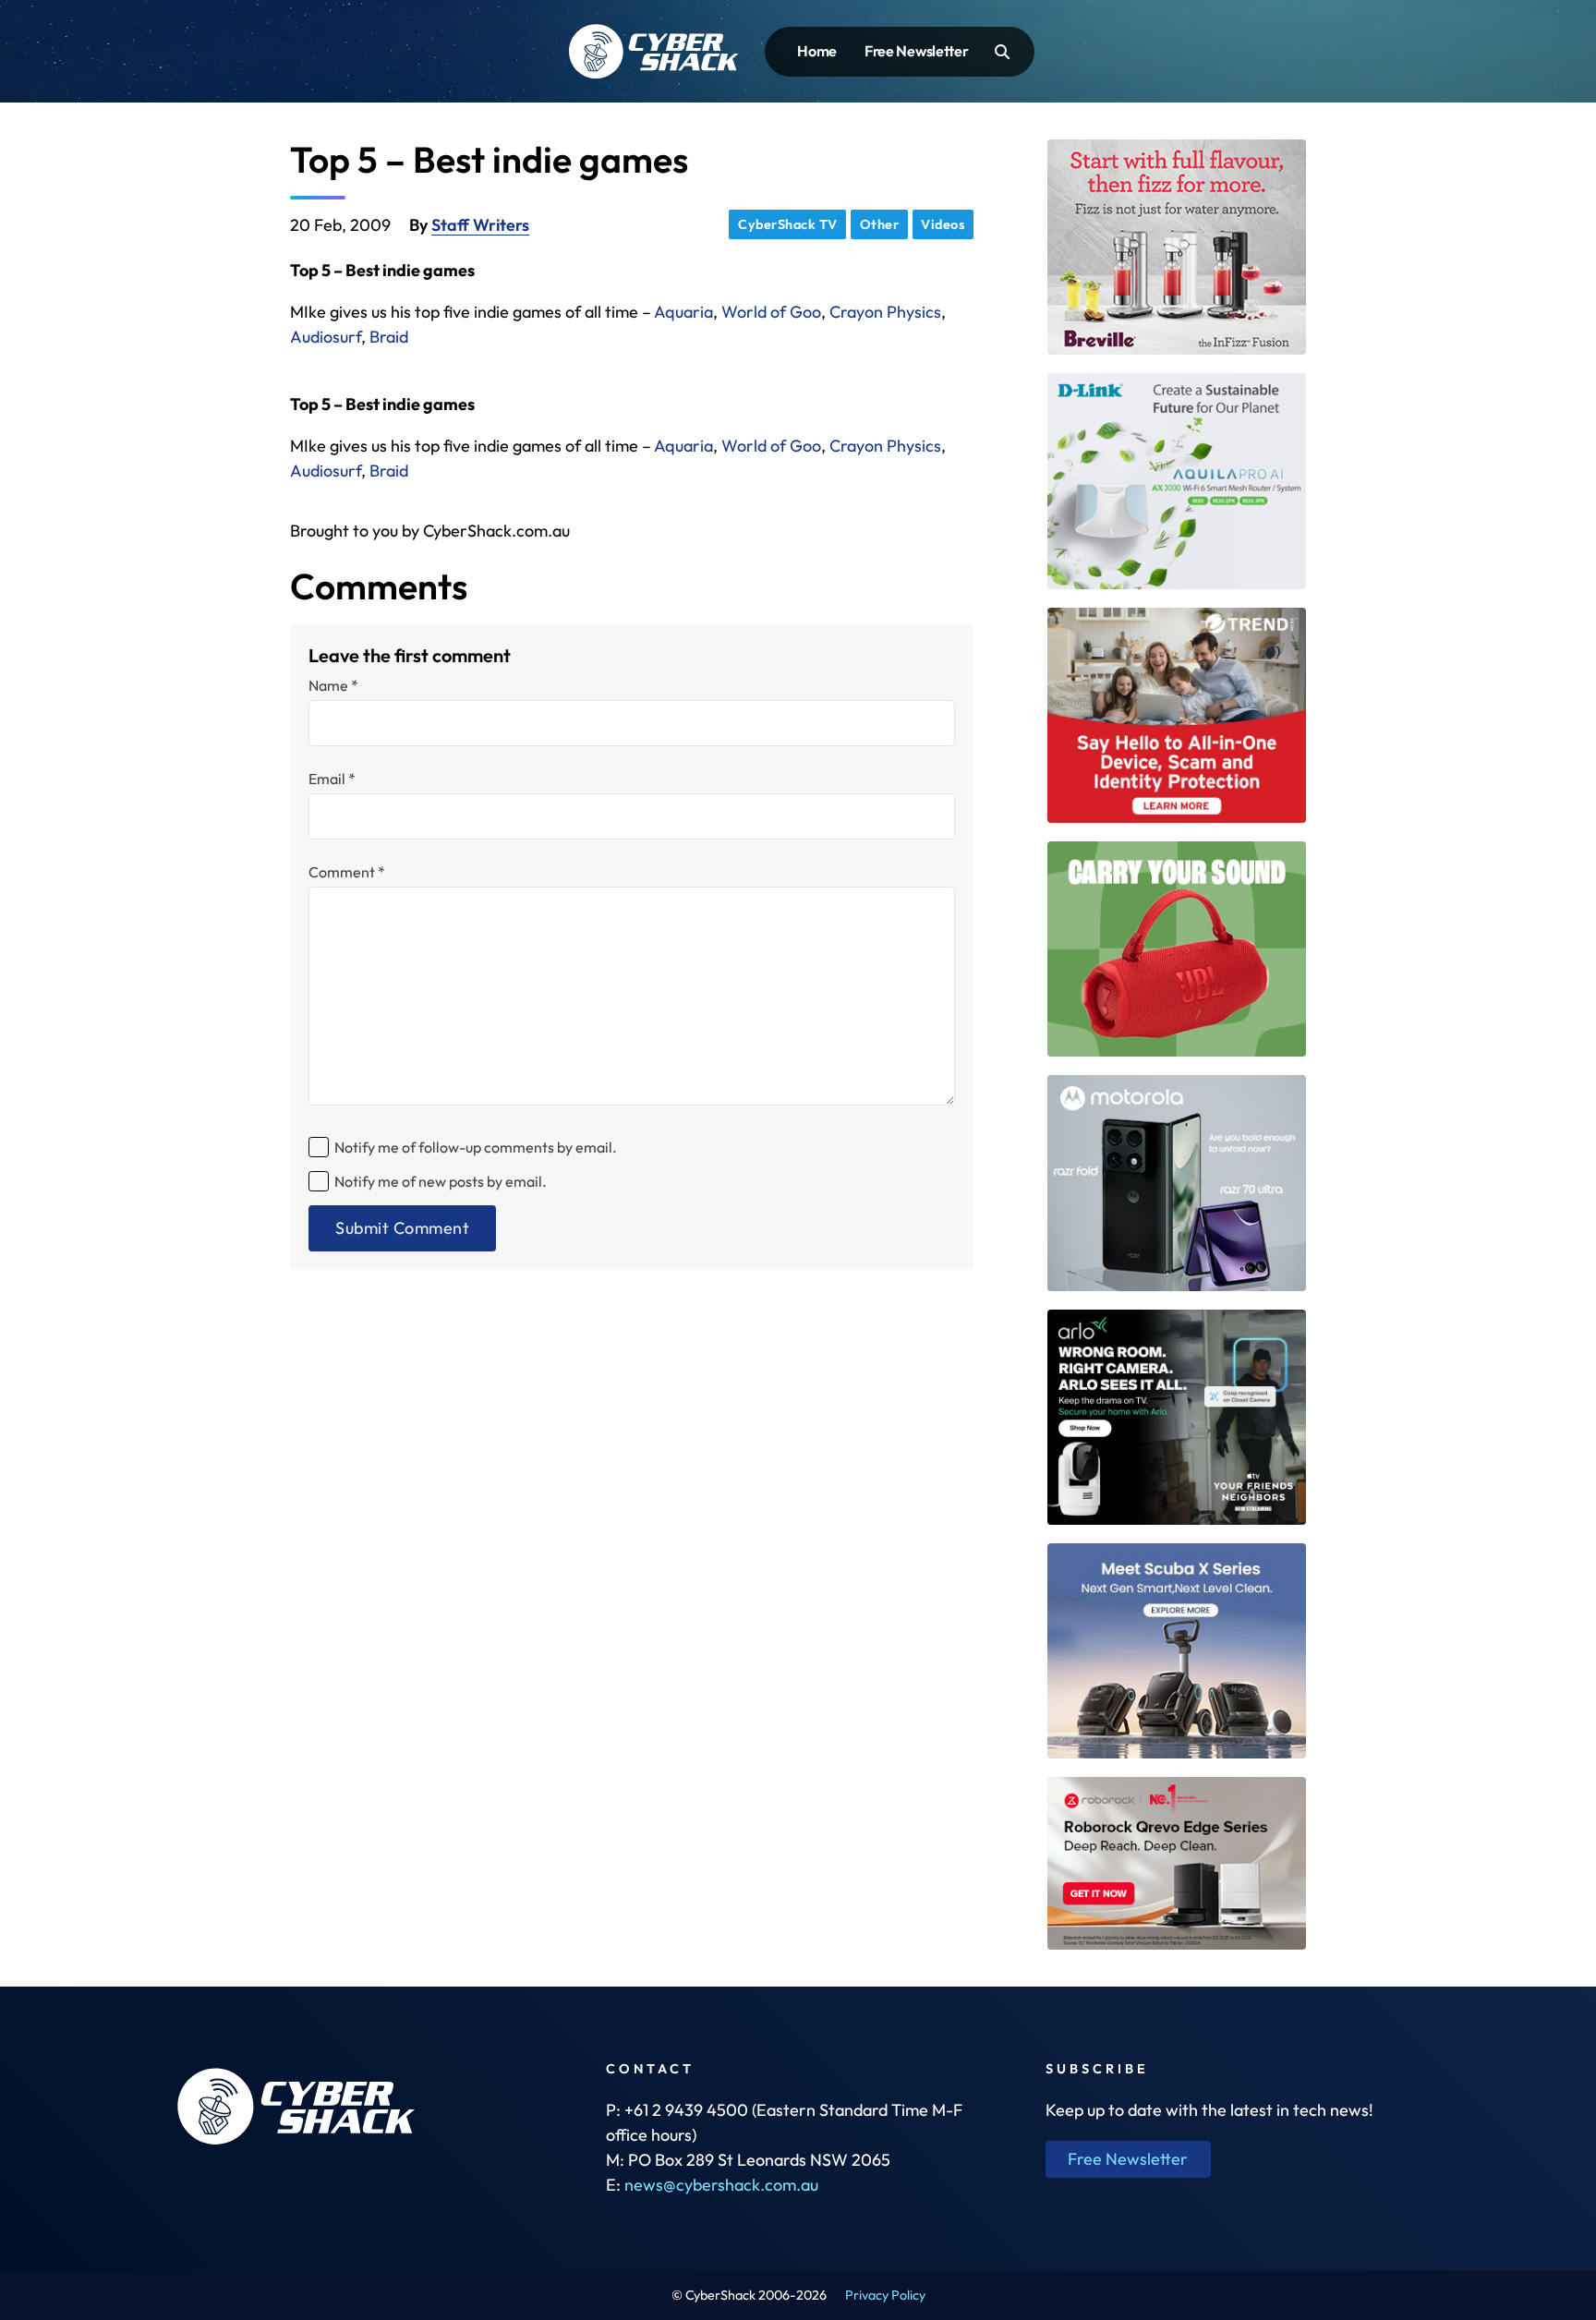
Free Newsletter (917, 51)
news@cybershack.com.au (721, 2185)
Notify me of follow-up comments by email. (476, 1147)
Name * (333, 685)
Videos (943, 224)
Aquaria (683, 312)
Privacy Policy (885, 2295)
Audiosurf (326, 337)
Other (880, 224)
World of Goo (771, 312)
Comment (347, 872)
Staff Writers (480, 225)
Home (817, 51)
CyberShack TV (788, 224)
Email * (332, 779)
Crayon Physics (885, 312)
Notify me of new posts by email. (441, 1181)
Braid (389, 337)
